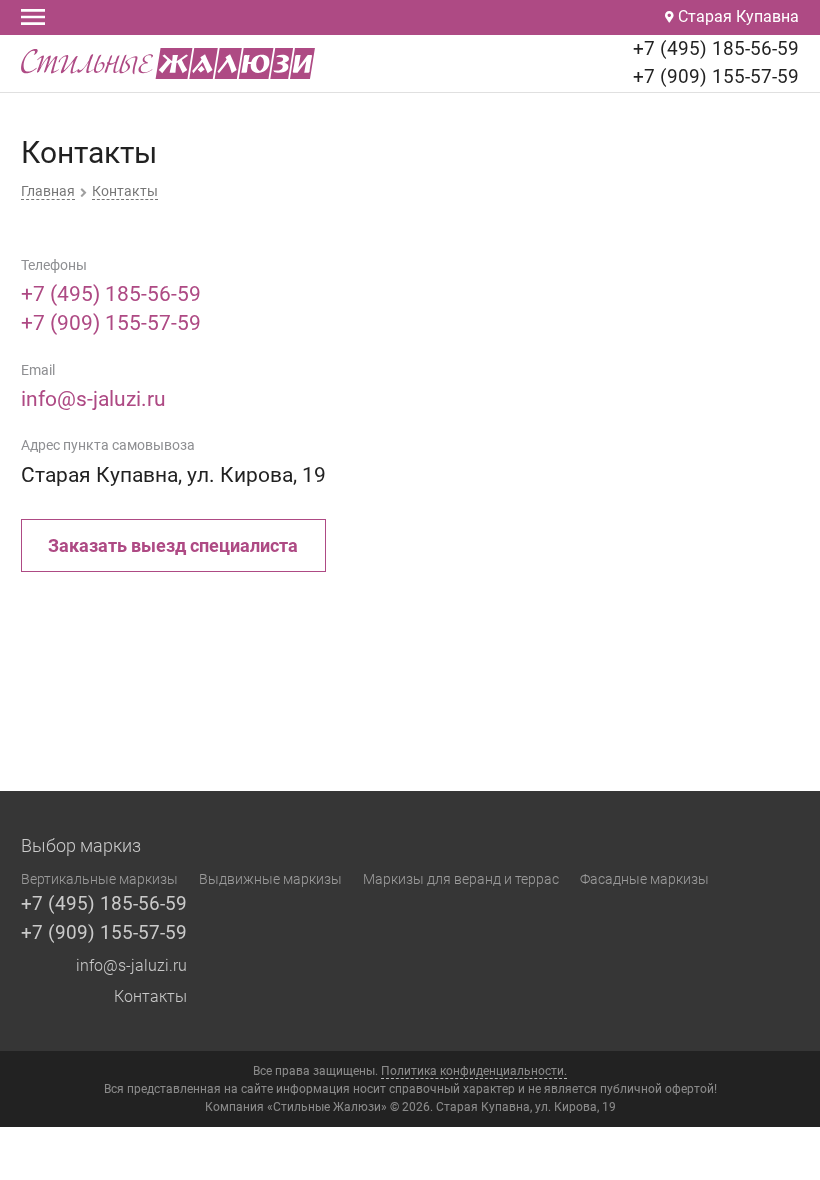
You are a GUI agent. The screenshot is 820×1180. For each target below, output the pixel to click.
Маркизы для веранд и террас (461, 879)
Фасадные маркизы (644, 879)
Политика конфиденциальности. (474, 1071)
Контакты (150, 996)
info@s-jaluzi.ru (93, 399)
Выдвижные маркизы (270, 879)
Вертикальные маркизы (99, 879)
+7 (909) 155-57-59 (716, 76)
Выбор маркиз (81, 846)
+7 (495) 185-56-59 (716, 48)
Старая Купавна (736, 16)
